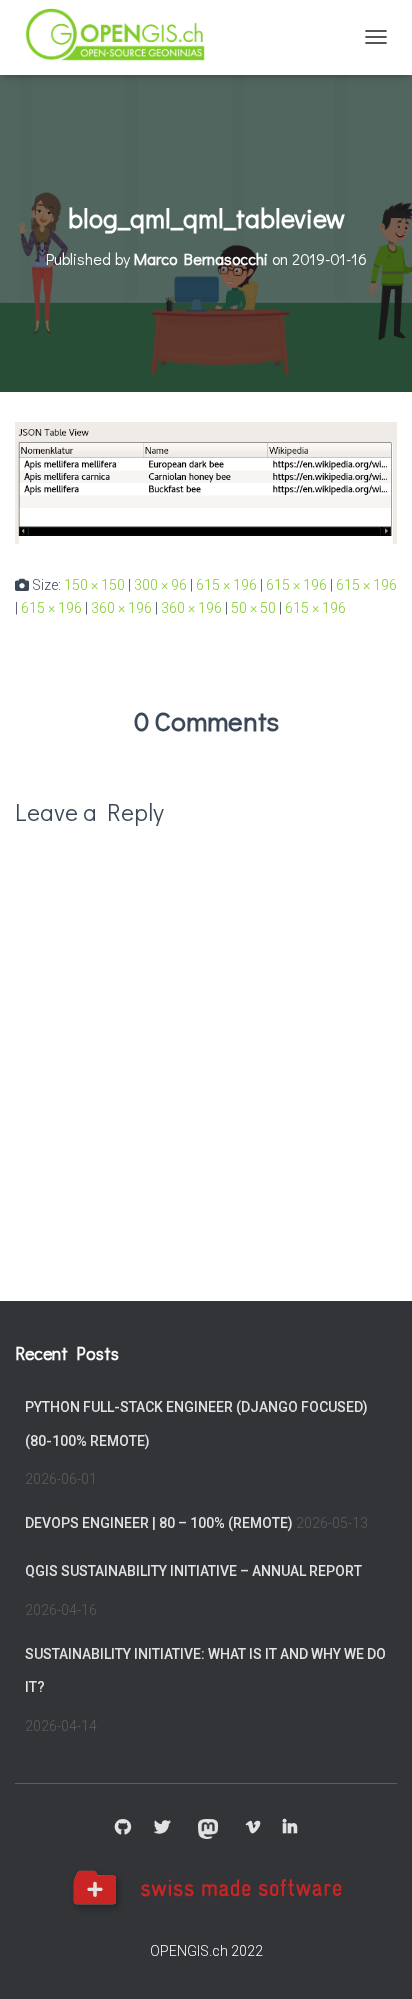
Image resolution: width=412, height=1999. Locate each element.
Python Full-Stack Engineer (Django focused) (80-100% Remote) (196, 1424)
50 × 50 (253, 608)
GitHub (123, 1828)
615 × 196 (226, 585)
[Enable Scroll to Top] (372, 1959)
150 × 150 (94, 585)
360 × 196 (121, 608)
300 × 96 (160, 585)
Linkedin (290, 1828)
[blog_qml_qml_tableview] (206, 482)
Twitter (162, 1828)
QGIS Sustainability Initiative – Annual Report (193, 1571)
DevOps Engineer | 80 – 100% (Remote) (159, 1523)
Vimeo (253, 1828)
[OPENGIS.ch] (124, 37)
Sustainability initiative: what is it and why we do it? (205, 1671)
